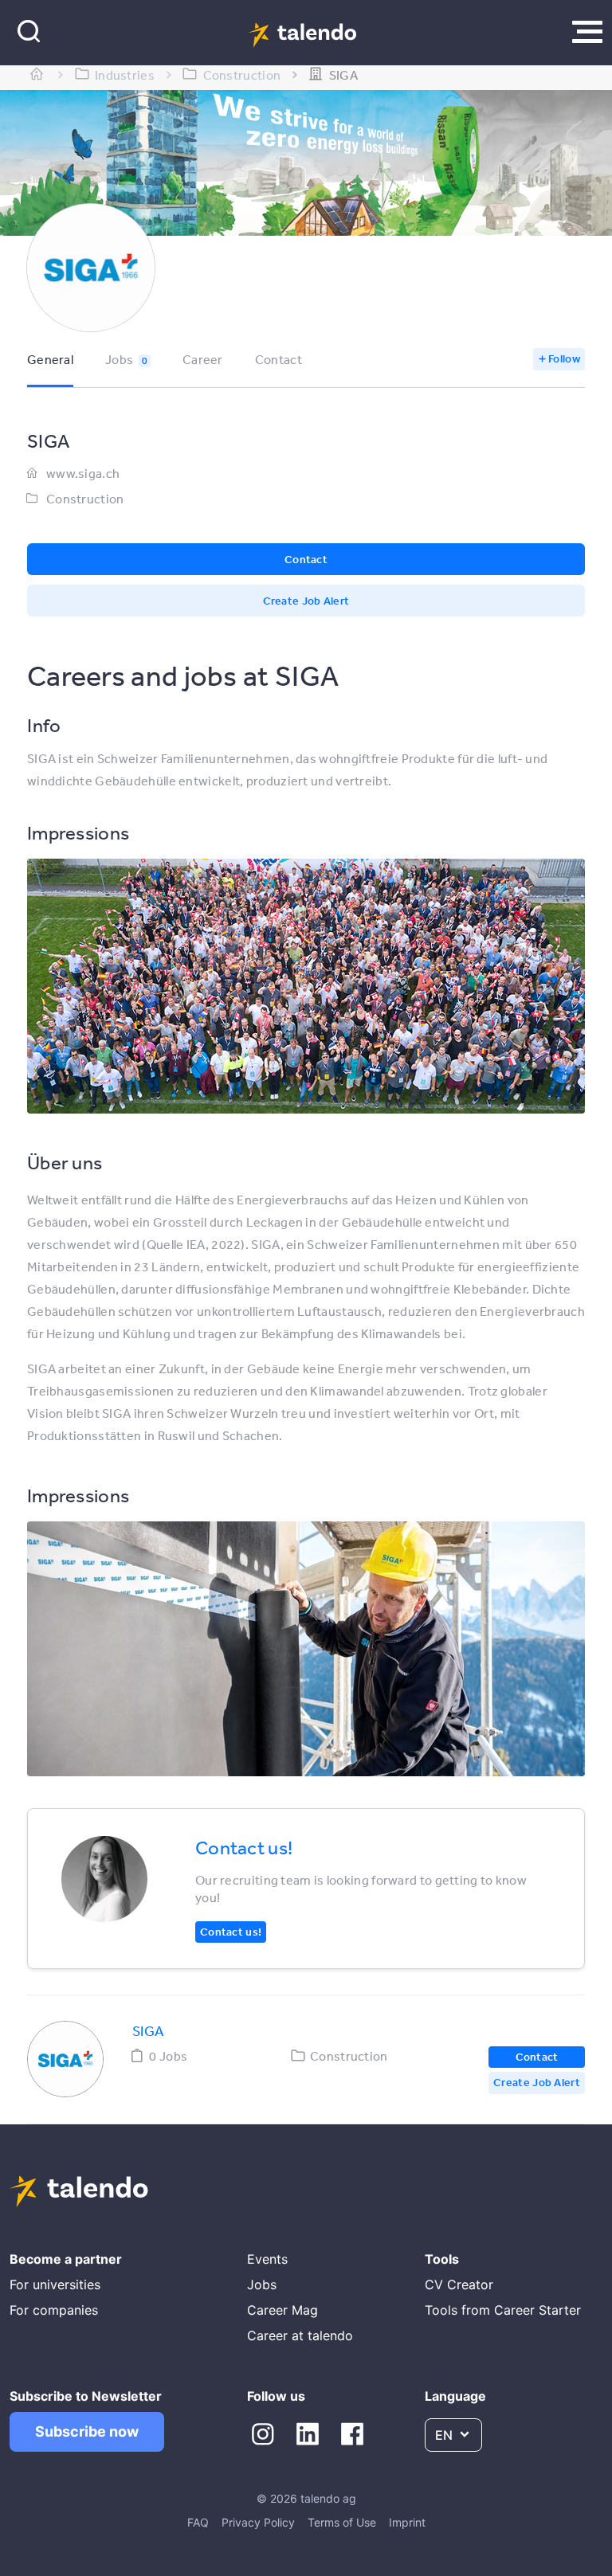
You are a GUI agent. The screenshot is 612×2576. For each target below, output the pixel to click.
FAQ (198, 2522)
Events (267, 2259)
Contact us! (231, 1932)
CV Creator (459, 2284)
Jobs (126, 359)
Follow (564, 358)
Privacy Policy (258, 2522)
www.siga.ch (83, 473)
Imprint (407, 2522)
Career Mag (282, 2310)
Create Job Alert (306, 601)
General (50, 359)
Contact (279, 359)
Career (203, 359)
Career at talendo (300, 2335)
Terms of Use (342, 2522)
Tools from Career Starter (503, 2310)
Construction (85, 499)
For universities (55, 2284)
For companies (54, 2310)
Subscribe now (87, 2431)
